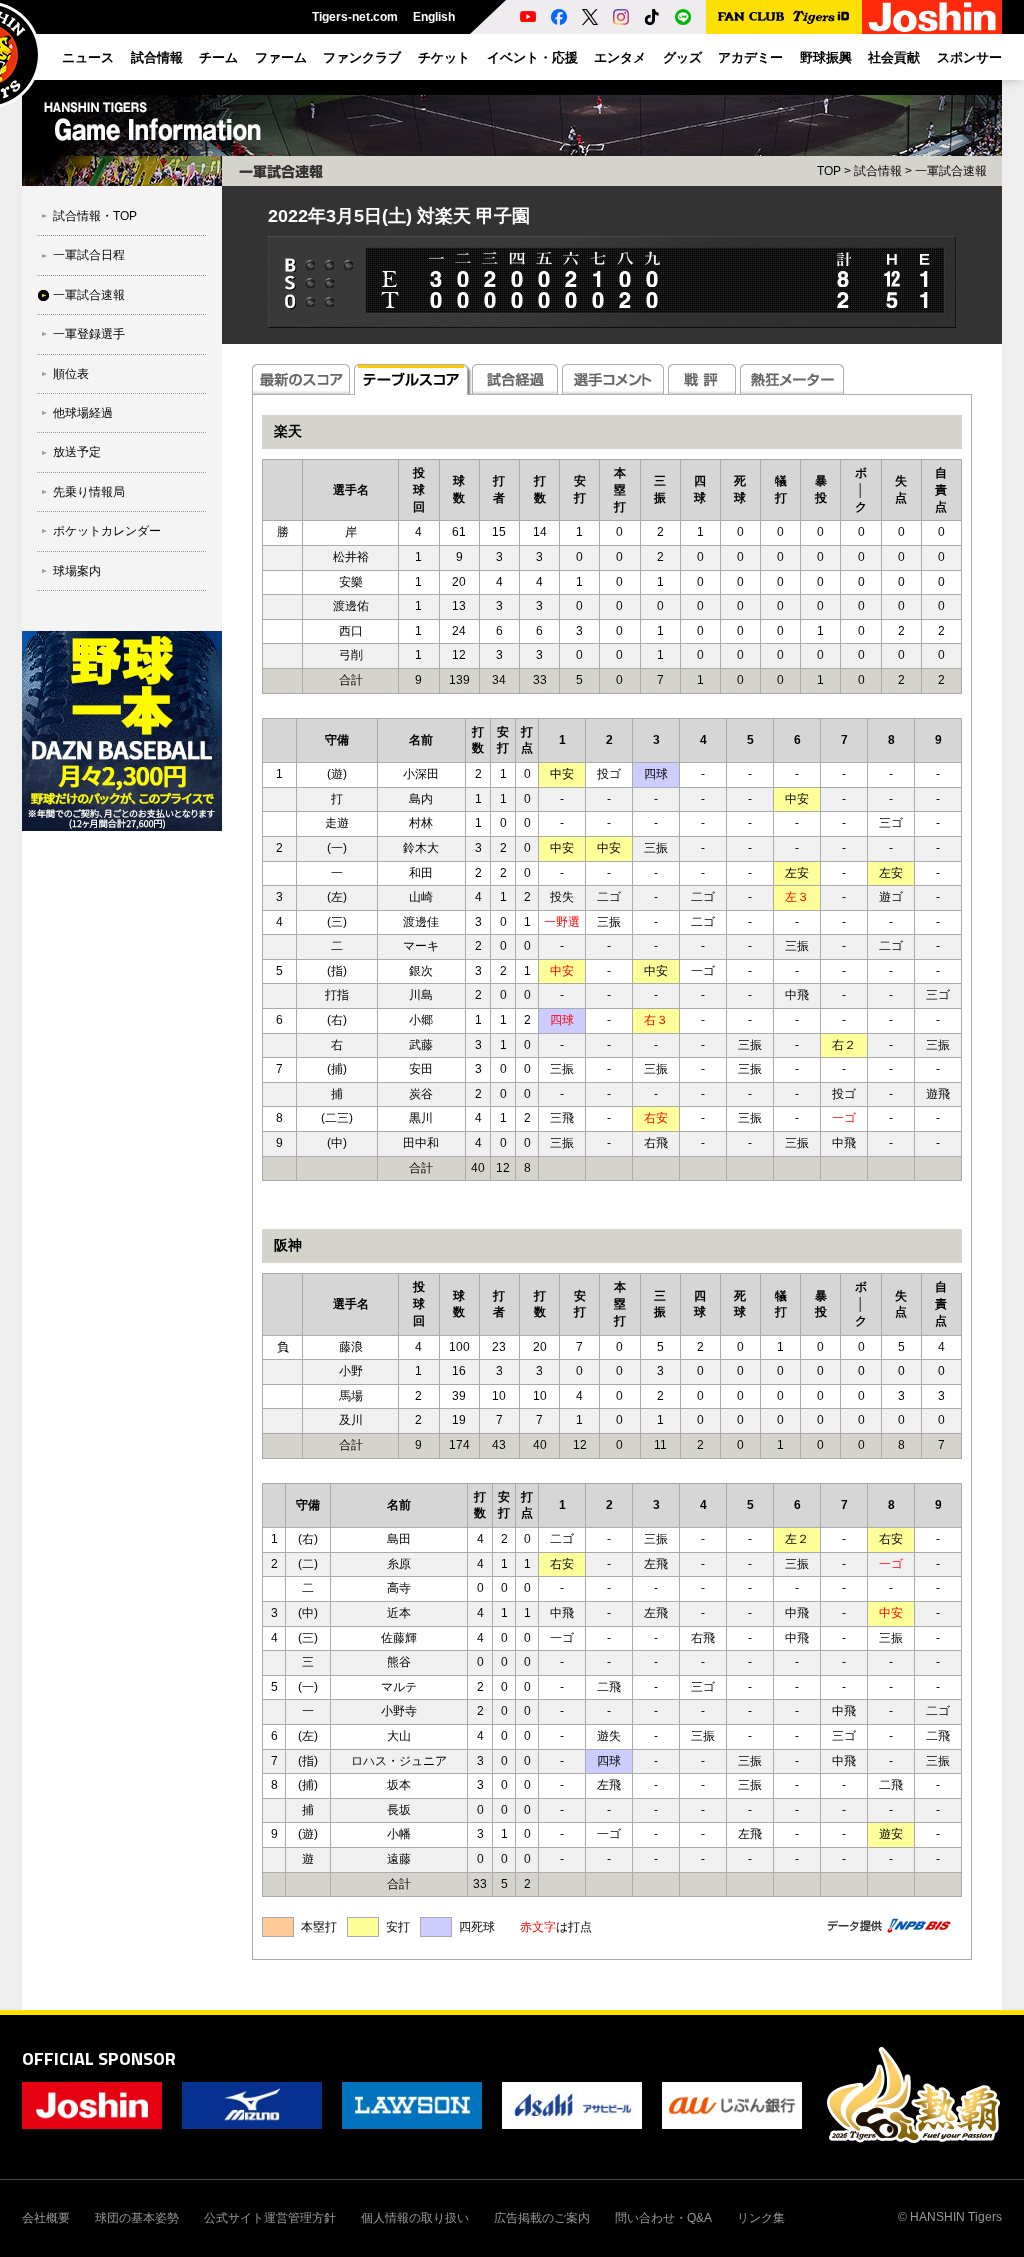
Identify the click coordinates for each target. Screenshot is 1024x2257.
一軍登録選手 (89, 334)
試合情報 (878, 171)
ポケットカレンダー (107, 531)
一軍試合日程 (89, 255)
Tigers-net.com (355, 17)
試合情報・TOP (95, 216)
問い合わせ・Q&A (663, 2218)
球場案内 (77, 571)
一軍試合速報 (89, 295)
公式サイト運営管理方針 (270, 2218)
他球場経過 (83, 413)
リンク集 (761, 2218)
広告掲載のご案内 (542, 2218)
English (434, 17)
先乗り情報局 (89, 492)
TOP (829, 171)
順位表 (71, 374)
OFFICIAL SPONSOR (99, 2058)
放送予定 (77, 452)
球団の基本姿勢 (137, 2218)
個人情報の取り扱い (415, 2218)
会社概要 (46, 2218)
